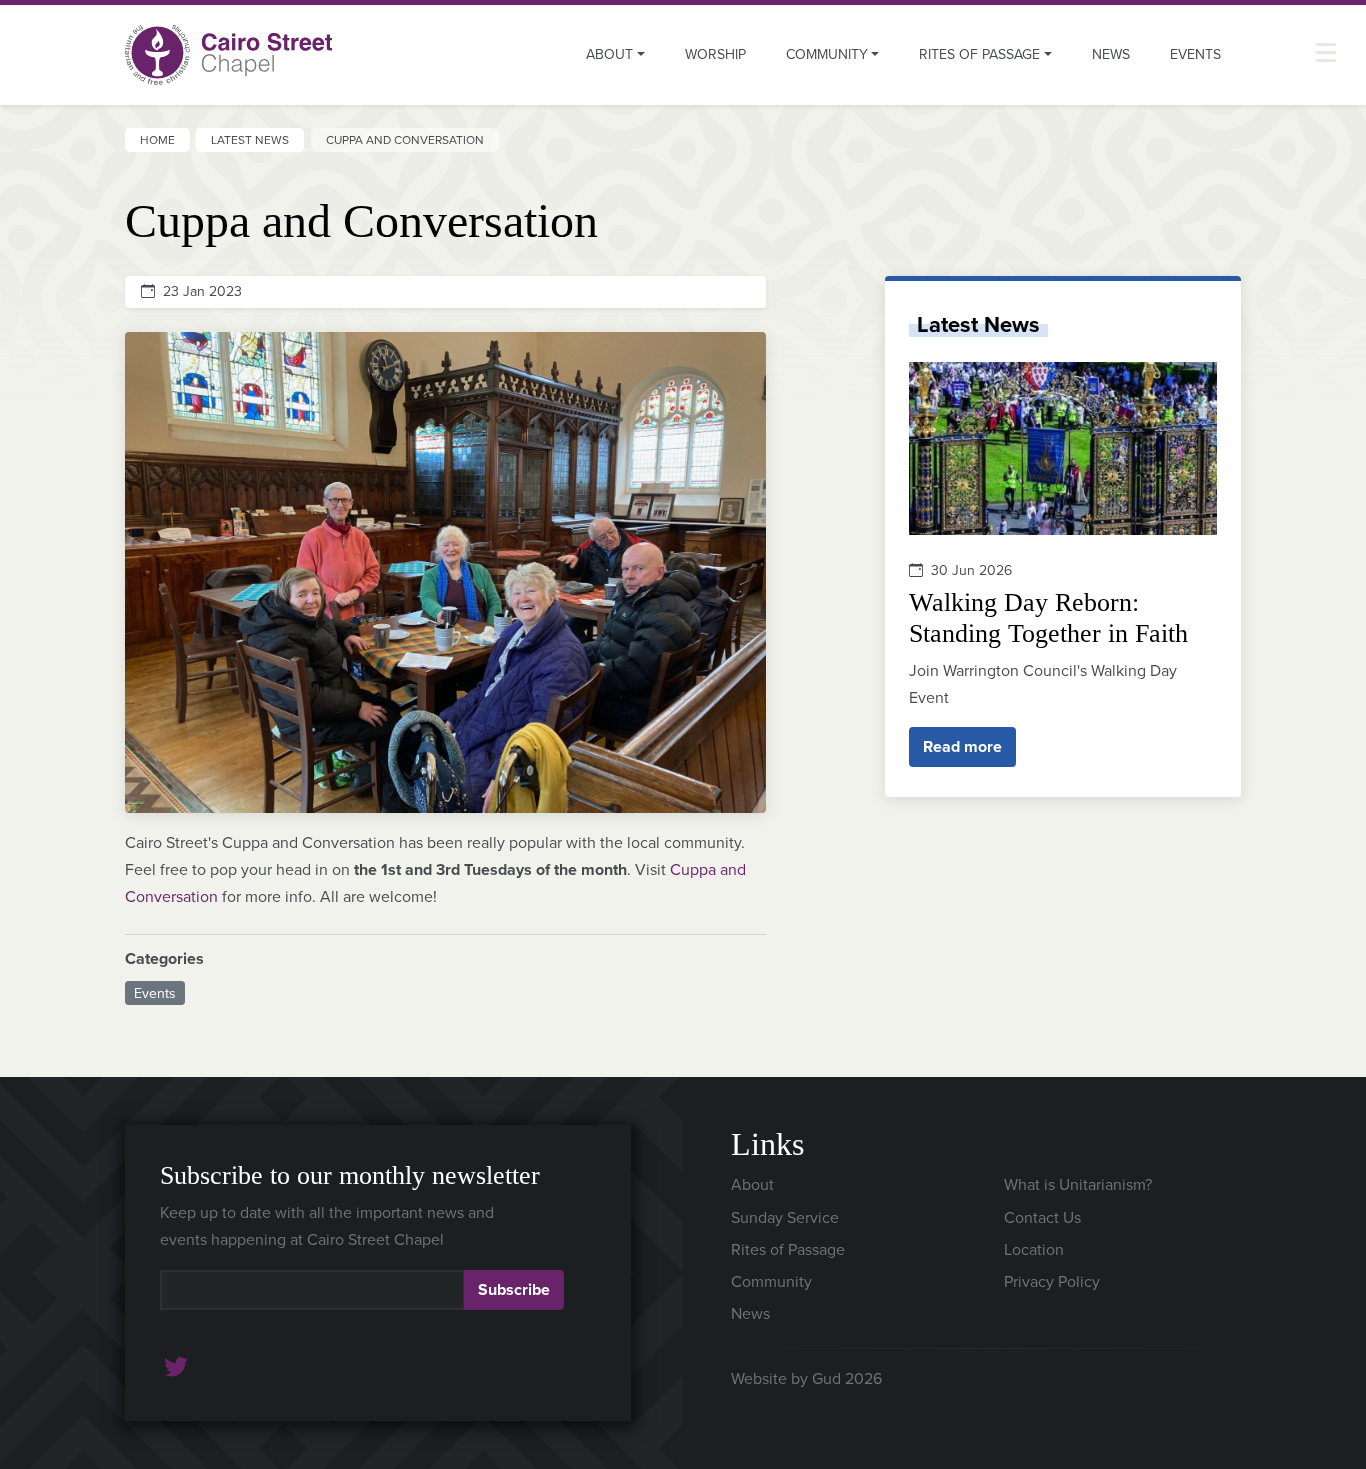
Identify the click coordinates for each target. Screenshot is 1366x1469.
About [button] (609, 54)
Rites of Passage (788, 1249)
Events (1195, 54)
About (752, 1184)
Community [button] (827, 54)
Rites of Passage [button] (979, 54)
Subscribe (514, 1289)
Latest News (250, 139)
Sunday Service (785, 1217)
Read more (962, 746)
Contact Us (1042, 1217)
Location (1034, 1249)
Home (157, 139)
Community (771, 1281)
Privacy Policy (1052, 1281)
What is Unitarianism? (1078, 1184)
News (1111, 54)
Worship (715, 54)
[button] (1326, 52)
